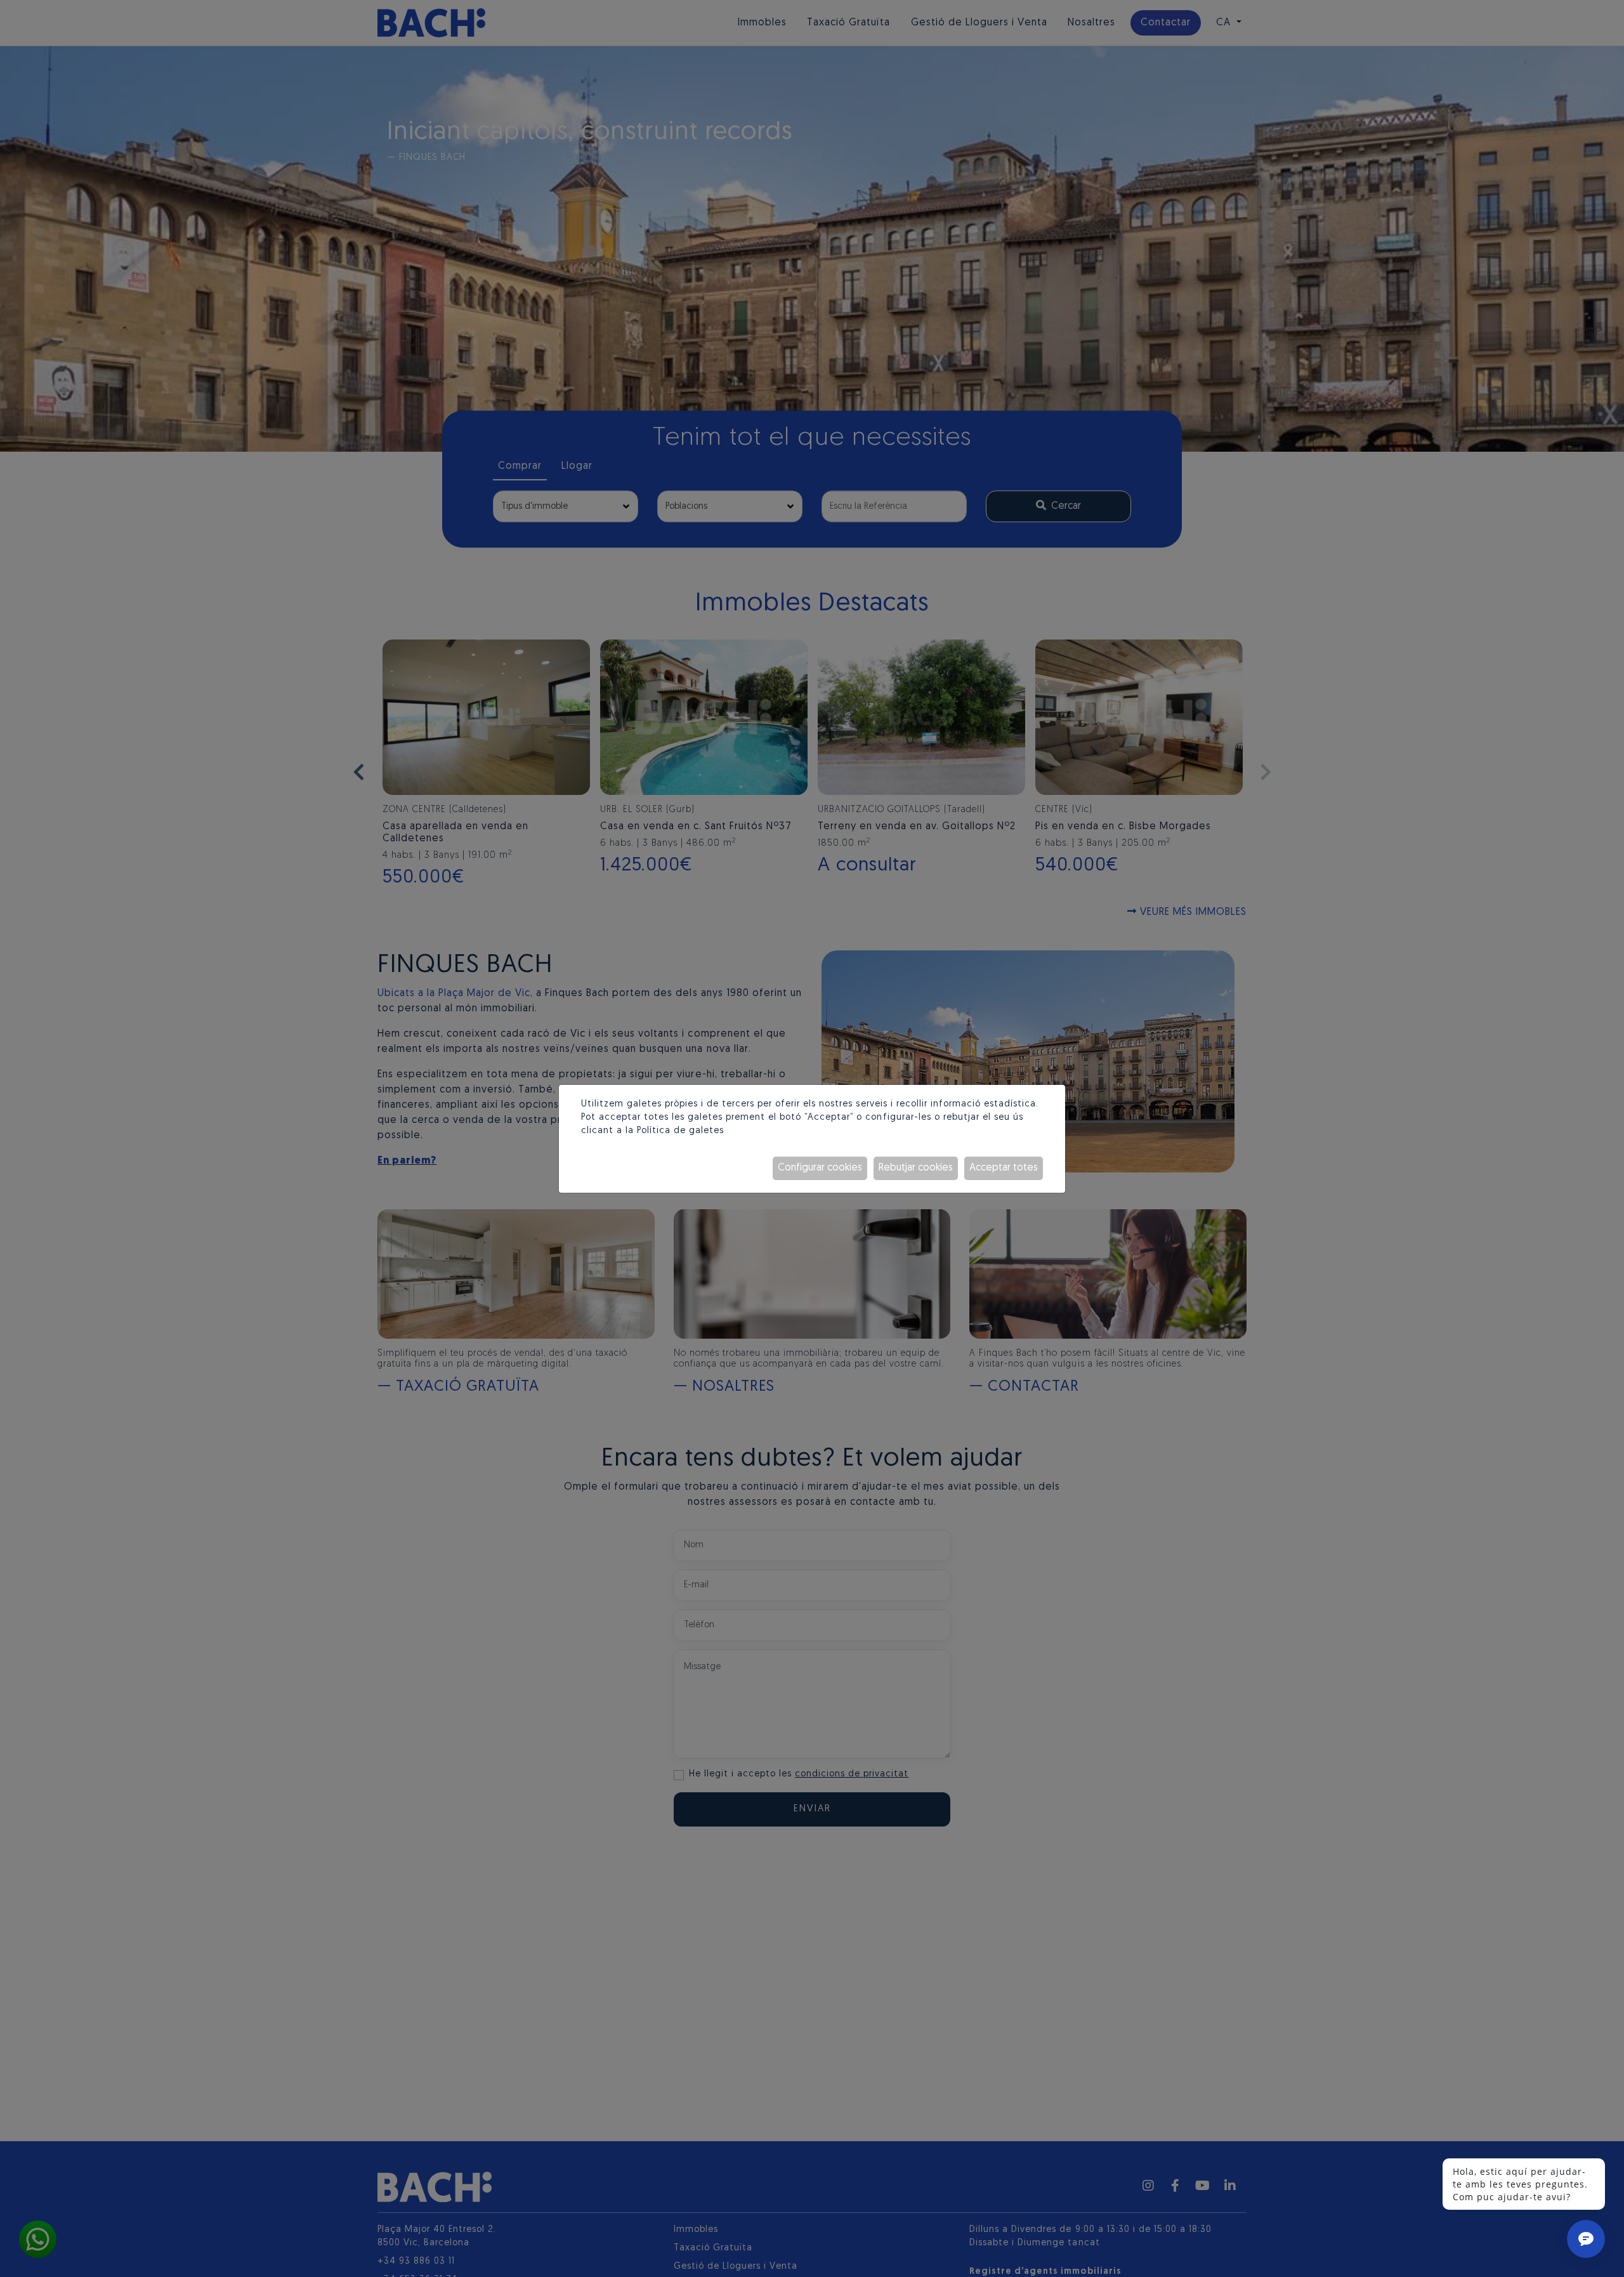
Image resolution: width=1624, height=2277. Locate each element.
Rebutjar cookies (916, 1168)
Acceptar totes (1004, 1168)
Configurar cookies (820, 1168)
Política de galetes (680, 1131)
